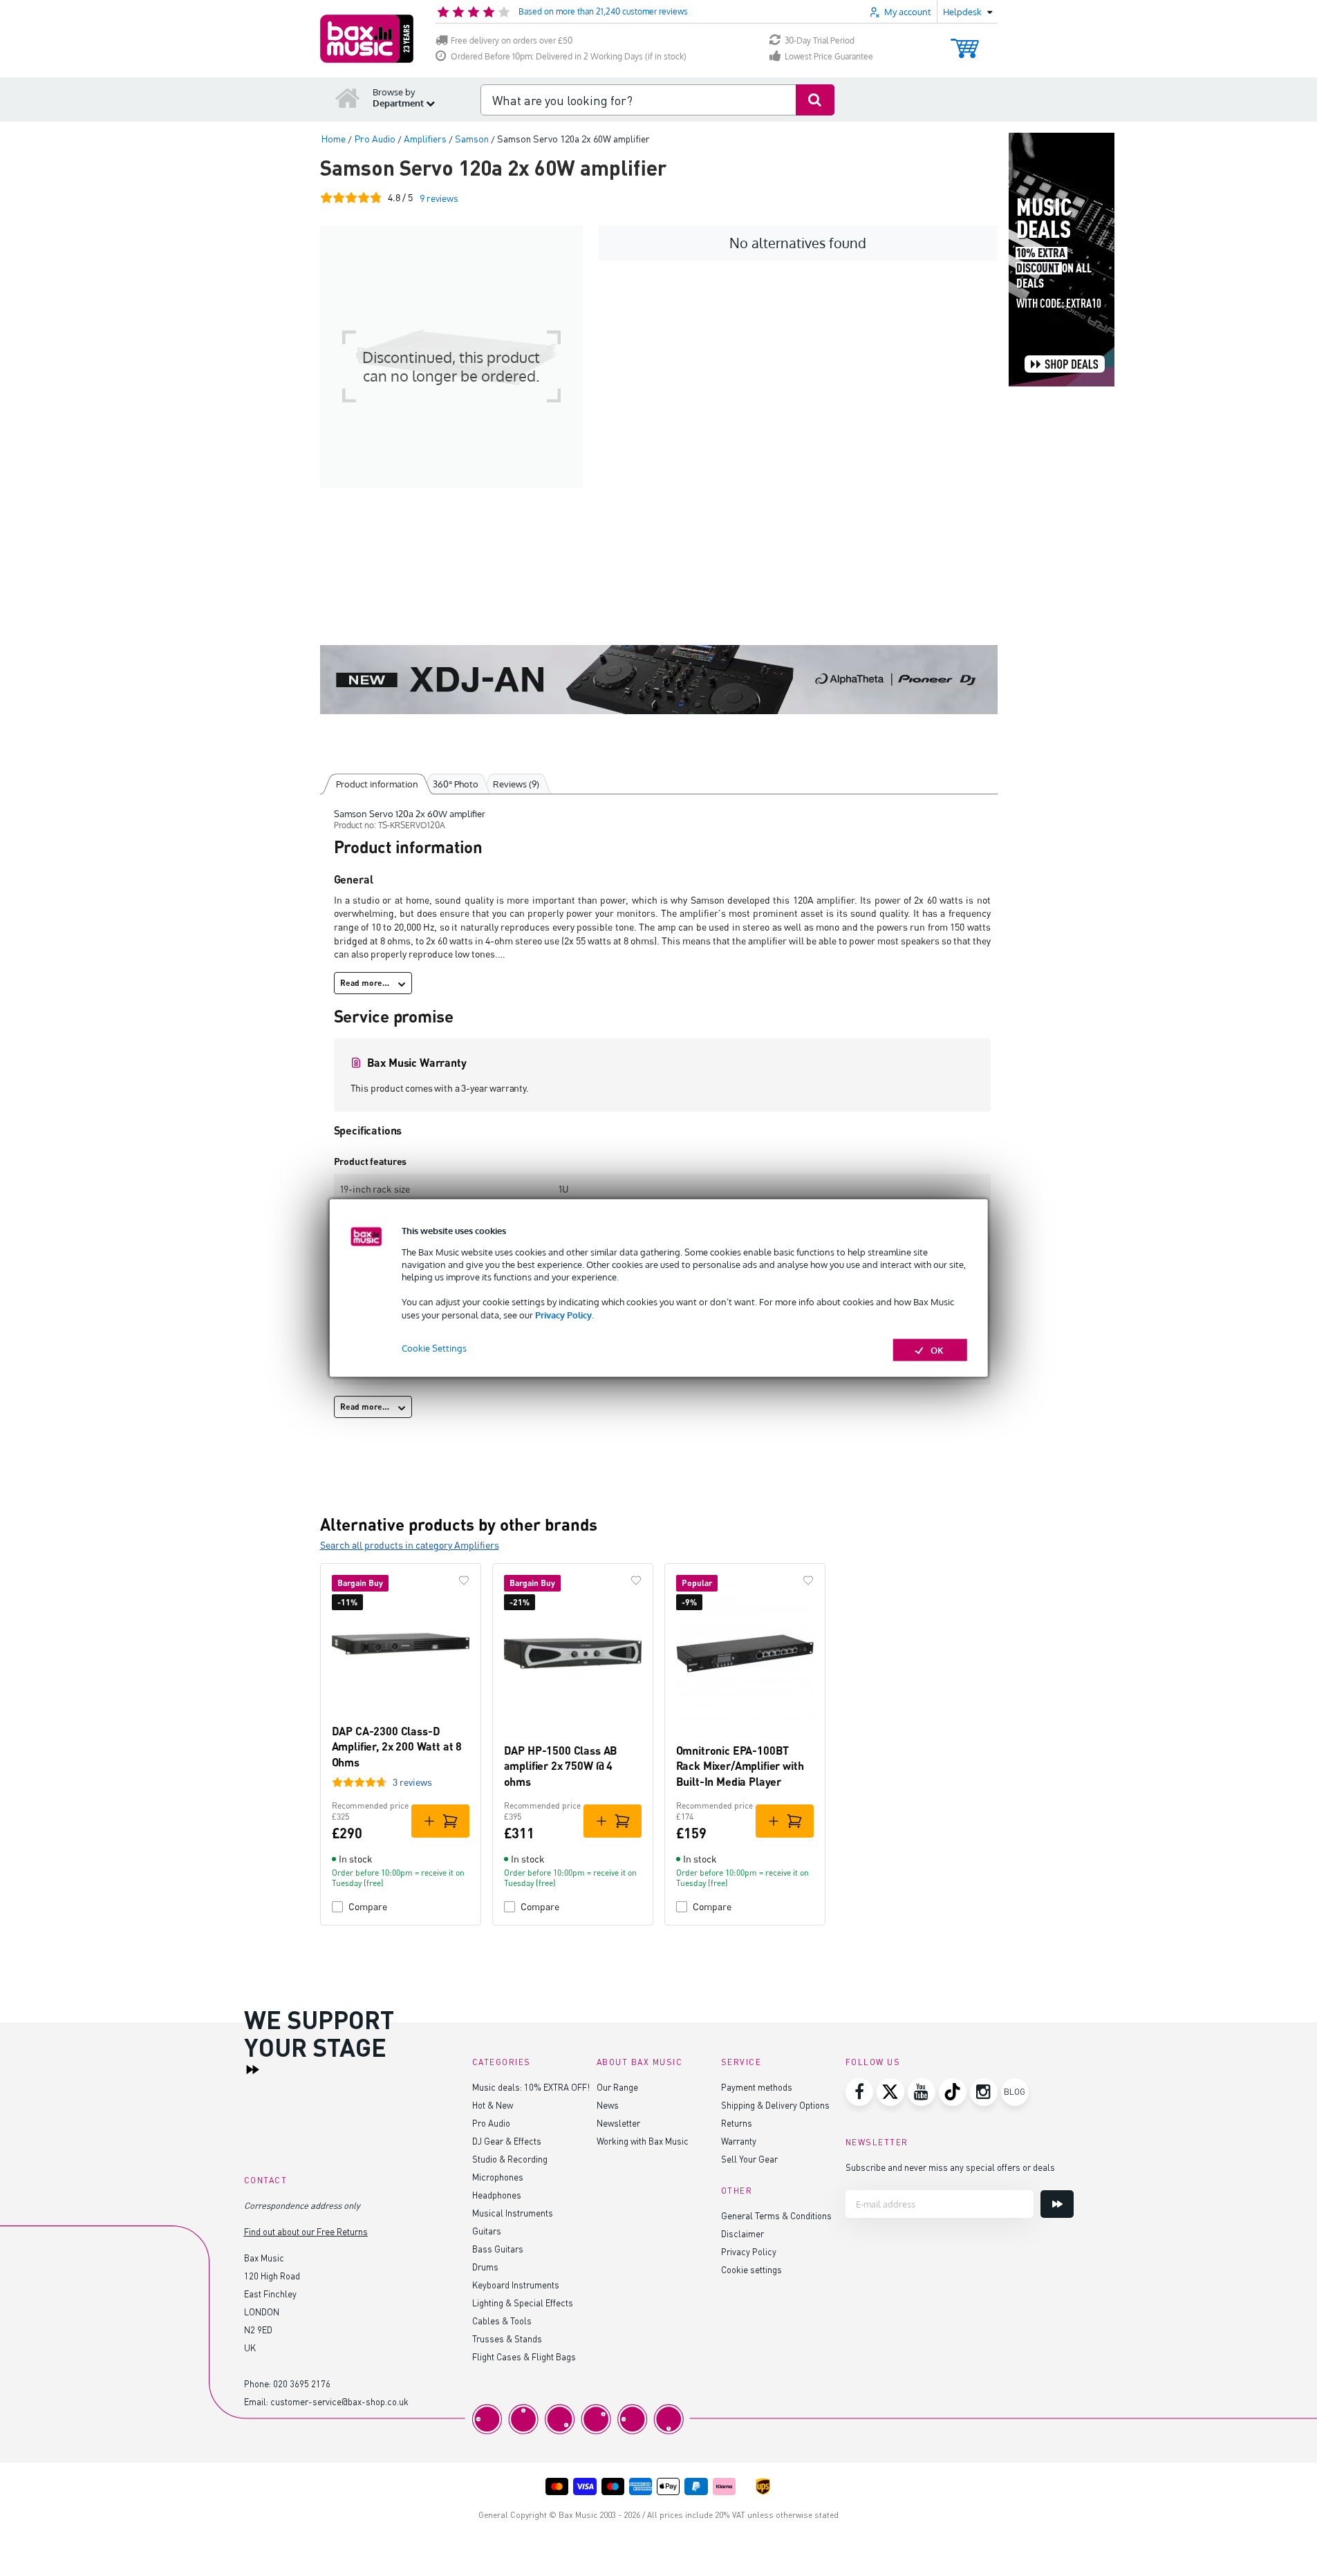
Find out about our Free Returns (306, 2231)
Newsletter (618, 2123)
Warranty (739, 2141)
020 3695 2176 (302, 2383)
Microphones (498, 2177)
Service (741, 2062)
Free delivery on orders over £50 (512, 40)
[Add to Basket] (440, 1821)
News (608, 2105)
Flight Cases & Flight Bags (524, 2356)
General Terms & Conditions (776, 2215)
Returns (737, 2123)
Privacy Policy (563, 1314)
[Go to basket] (965, 42)
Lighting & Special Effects (523, 2303)
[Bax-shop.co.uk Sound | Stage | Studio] (367, 39)
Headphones (497, 2195)
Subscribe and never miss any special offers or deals (950, 2167)
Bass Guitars (498, 2249)
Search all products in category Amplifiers (410, 1545)
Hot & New (493, 2105)
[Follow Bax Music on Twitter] (890, 2092)
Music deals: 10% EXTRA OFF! (531, 2087)
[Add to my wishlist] (464, 1580)
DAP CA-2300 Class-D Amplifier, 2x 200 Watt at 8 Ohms (397, 1746)
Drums (485, 2267)
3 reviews (412, 1782)
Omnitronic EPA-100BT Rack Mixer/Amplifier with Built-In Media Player (740, 1766)
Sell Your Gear (749, 2159)
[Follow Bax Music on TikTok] (953, 2092)
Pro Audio (491, 2123)
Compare (368, 1906)
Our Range (617, 2087)
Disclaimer (742, 2233)
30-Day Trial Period (820, 40)
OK (937, 1350)
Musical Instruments (513, 2213)
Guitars (487, 2231)
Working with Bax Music (643, 2141)
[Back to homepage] (348, 97)
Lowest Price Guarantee (829, 56)
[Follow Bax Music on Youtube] (922, 2092)
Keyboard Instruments (516, 2285)
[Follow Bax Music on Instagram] (984, 2092)
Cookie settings (751, 2269)
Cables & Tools (502, 2321)
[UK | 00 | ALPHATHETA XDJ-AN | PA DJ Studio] (659, 680)
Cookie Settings (434, 1347)
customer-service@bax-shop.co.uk (339, 2401)
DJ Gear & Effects (507, 2141)
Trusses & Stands (507, 2339)
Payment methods (757, 2087)
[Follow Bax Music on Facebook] (859, 2092)
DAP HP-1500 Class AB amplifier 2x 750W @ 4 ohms (561, 1766)
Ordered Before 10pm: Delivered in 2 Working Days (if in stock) (569, 56)
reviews (439, 198)
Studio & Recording (510, 2159)
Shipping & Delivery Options (775, 2105)
